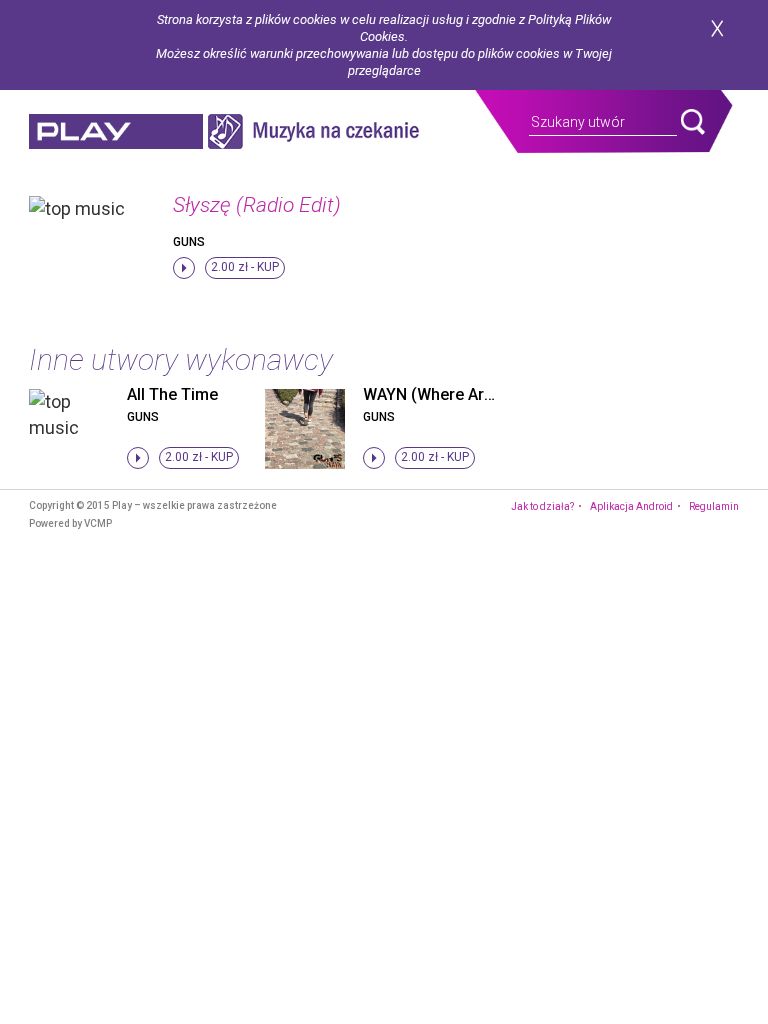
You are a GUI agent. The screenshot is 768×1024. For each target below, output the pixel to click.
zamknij (717, 28)
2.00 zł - (245, 267)
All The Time (172, 394)
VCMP (98, 523)
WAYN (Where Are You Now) (465, 394)
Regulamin (714, 506)
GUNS (189, 242)
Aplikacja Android (631, 506)
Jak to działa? (542, 506)
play (116, 131)
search (693, 122)
